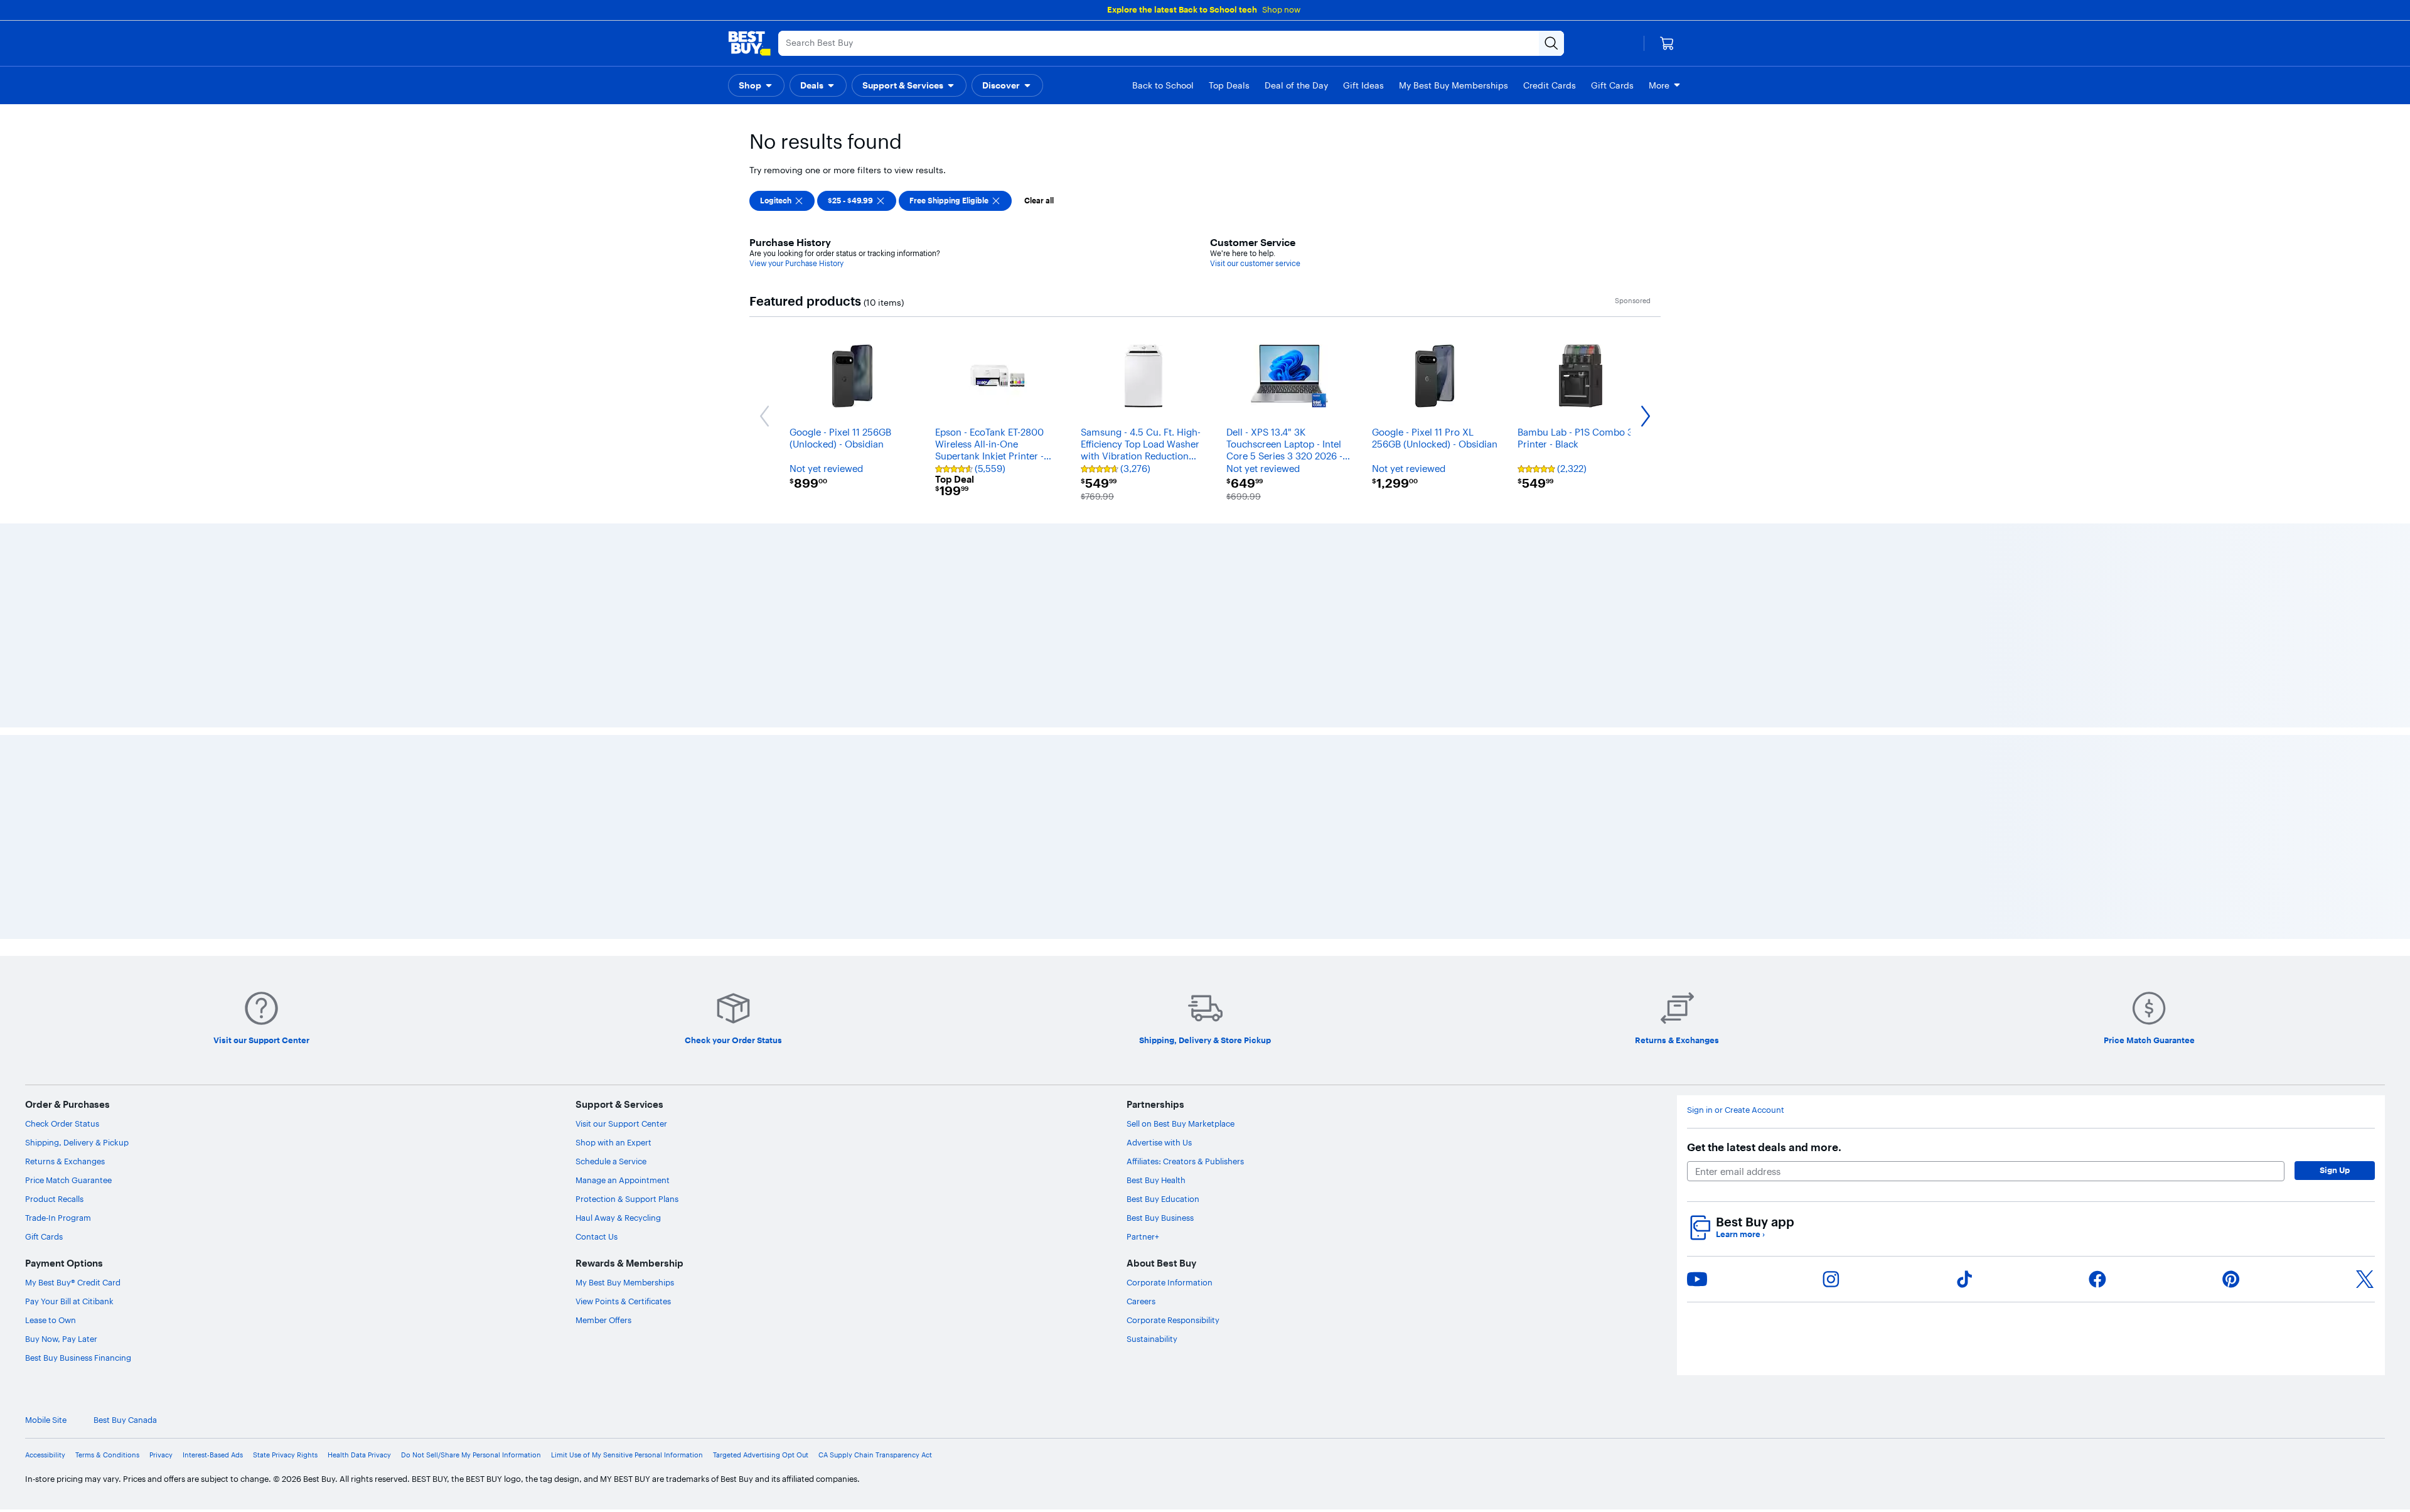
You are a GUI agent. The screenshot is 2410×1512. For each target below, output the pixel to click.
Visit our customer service (1255, 263)
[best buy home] (749, 43)
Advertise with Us (1159, 1493)
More (1659, 85)
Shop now (1281, 9)
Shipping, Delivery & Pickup (77, 1493)
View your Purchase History (796, 263)
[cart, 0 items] (1667, 43)
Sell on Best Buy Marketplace (1181, 1474)
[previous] (753, 674)
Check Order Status (62, 1474)
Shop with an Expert (613, 1493)
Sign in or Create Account (1736, 1460)
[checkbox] (782, 201)
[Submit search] (1486, 43)
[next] (1657, 674)
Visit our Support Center (621, 1474)
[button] (756, 85)
